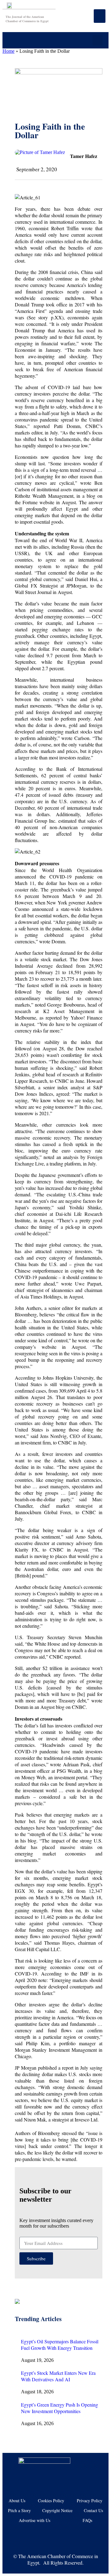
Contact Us (93, 2510)
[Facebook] (27, 2536)
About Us (17, 2501)
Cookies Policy (51, 2501)
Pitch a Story (19, 2510)
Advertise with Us (35, 2520)
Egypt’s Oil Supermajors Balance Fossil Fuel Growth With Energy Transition (60, 2345)
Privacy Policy (90, 2501)
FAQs (87, 2520)
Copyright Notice (57, 2510)
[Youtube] (46, 2536)
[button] (98, 40)
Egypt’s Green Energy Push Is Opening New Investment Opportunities (60, 2408)
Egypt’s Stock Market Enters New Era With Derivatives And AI (58, 2376)
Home (8, 51)
